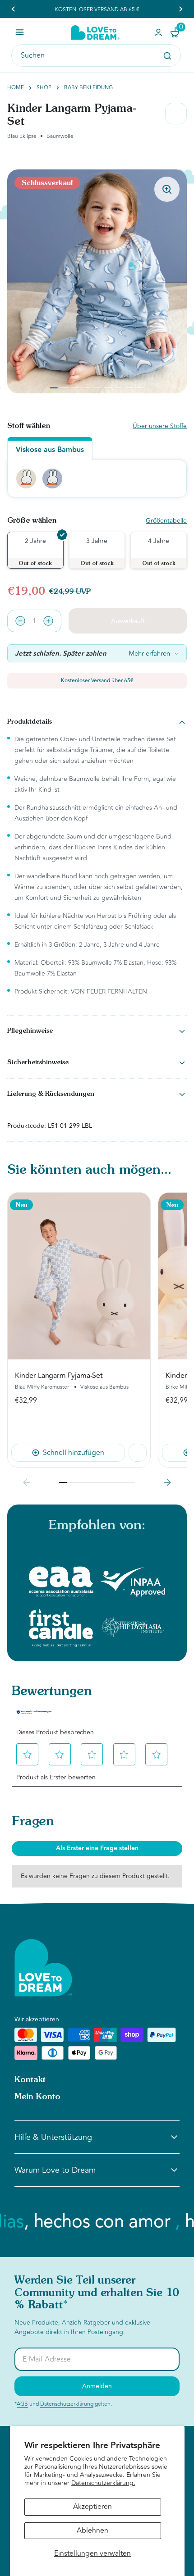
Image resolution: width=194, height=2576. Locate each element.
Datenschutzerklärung (67, 2404)
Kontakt (30, 2080)
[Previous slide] (14, 9)
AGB (22, 2404)
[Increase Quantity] (48, 621)
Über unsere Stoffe (160, 426)
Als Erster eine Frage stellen (97, 1848)
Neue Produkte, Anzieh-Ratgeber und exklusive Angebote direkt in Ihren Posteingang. (82, 2327)
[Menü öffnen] (20, 32)
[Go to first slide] (180, 9)
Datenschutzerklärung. (103, 2483)
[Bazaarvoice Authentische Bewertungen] (34, 1712)
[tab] (54, 388)
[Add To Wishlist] (138, 1453)
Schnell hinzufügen (74, 1453)
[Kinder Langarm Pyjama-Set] (79, 1276)
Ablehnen (92, 2530)
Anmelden (97, 2386)
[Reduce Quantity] (20, 621)
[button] (31, 1755)
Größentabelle (166, 521)
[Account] (158, 32)
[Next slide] (167, 1482)
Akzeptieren (92, 2507)
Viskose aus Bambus (50, 450)
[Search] (167, 56)
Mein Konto (37, 2097)
